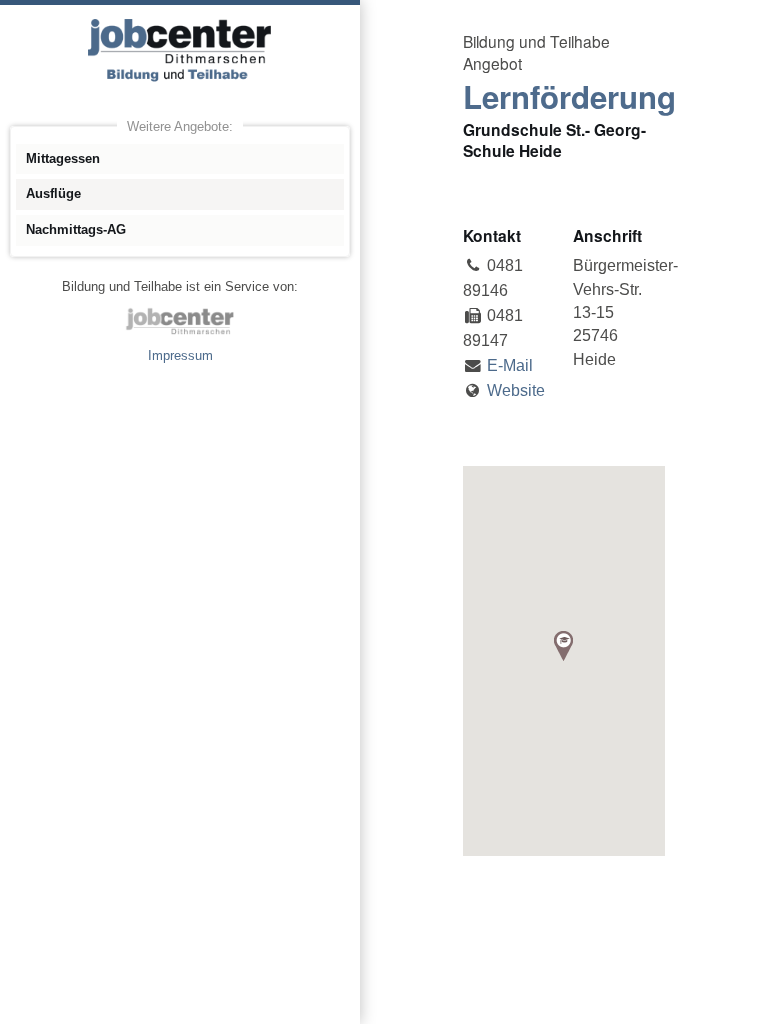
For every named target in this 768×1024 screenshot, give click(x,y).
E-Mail (510, 365)
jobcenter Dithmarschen (180, 321)
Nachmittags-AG (76, 229)
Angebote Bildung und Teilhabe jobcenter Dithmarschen (180, 50)
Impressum (180, 355)
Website (516, 390)
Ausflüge (53, 193)
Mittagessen (63, 158)
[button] (563, 646)
